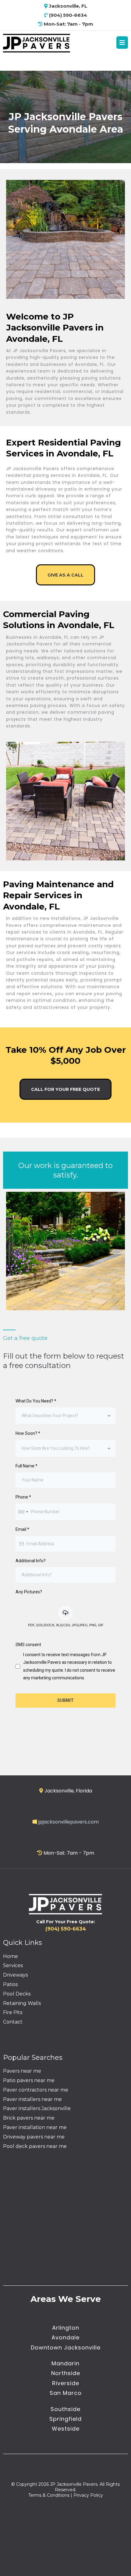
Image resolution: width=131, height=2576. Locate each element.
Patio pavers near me (29, 2080)
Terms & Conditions (49, 2495)
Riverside (66, 2383)
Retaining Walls (22, 2003)
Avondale (65, 2337)
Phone (23, 1497)
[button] (122, 43)
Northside (66, 2373)
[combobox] (65, 1416)
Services (13, 1965)
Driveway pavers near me (34, 2137)
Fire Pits (13, 2012)
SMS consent (28, 1645)
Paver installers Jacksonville (37, 2108)
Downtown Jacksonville (66, 2347)
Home (11, 1956)
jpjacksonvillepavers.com (69, 1822)
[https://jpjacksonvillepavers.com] (37, 43)
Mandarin (65, 2363)
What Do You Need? (36, 1401)
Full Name (27, 1466)
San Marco (66, 2393)
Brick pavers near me (29, 2118)
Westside (66, 2429)
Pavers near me (22, 2071)
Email (22, 1529)
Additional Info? (31, 1561)
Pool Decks (17, 1994)
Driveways (15, 1975)
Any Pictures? (29, 1592)
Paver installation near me (35, 2127)
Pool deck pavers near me (35, 2146)
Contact (13, 2022)
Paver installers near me (32, 2099)
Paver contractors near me (36, 2090)
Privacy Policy (88, 2495)
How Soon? (28, 1433)
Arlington (66, 2328)
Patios (10, 1984)
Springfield (65, 2419)
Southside (65, 2409)
